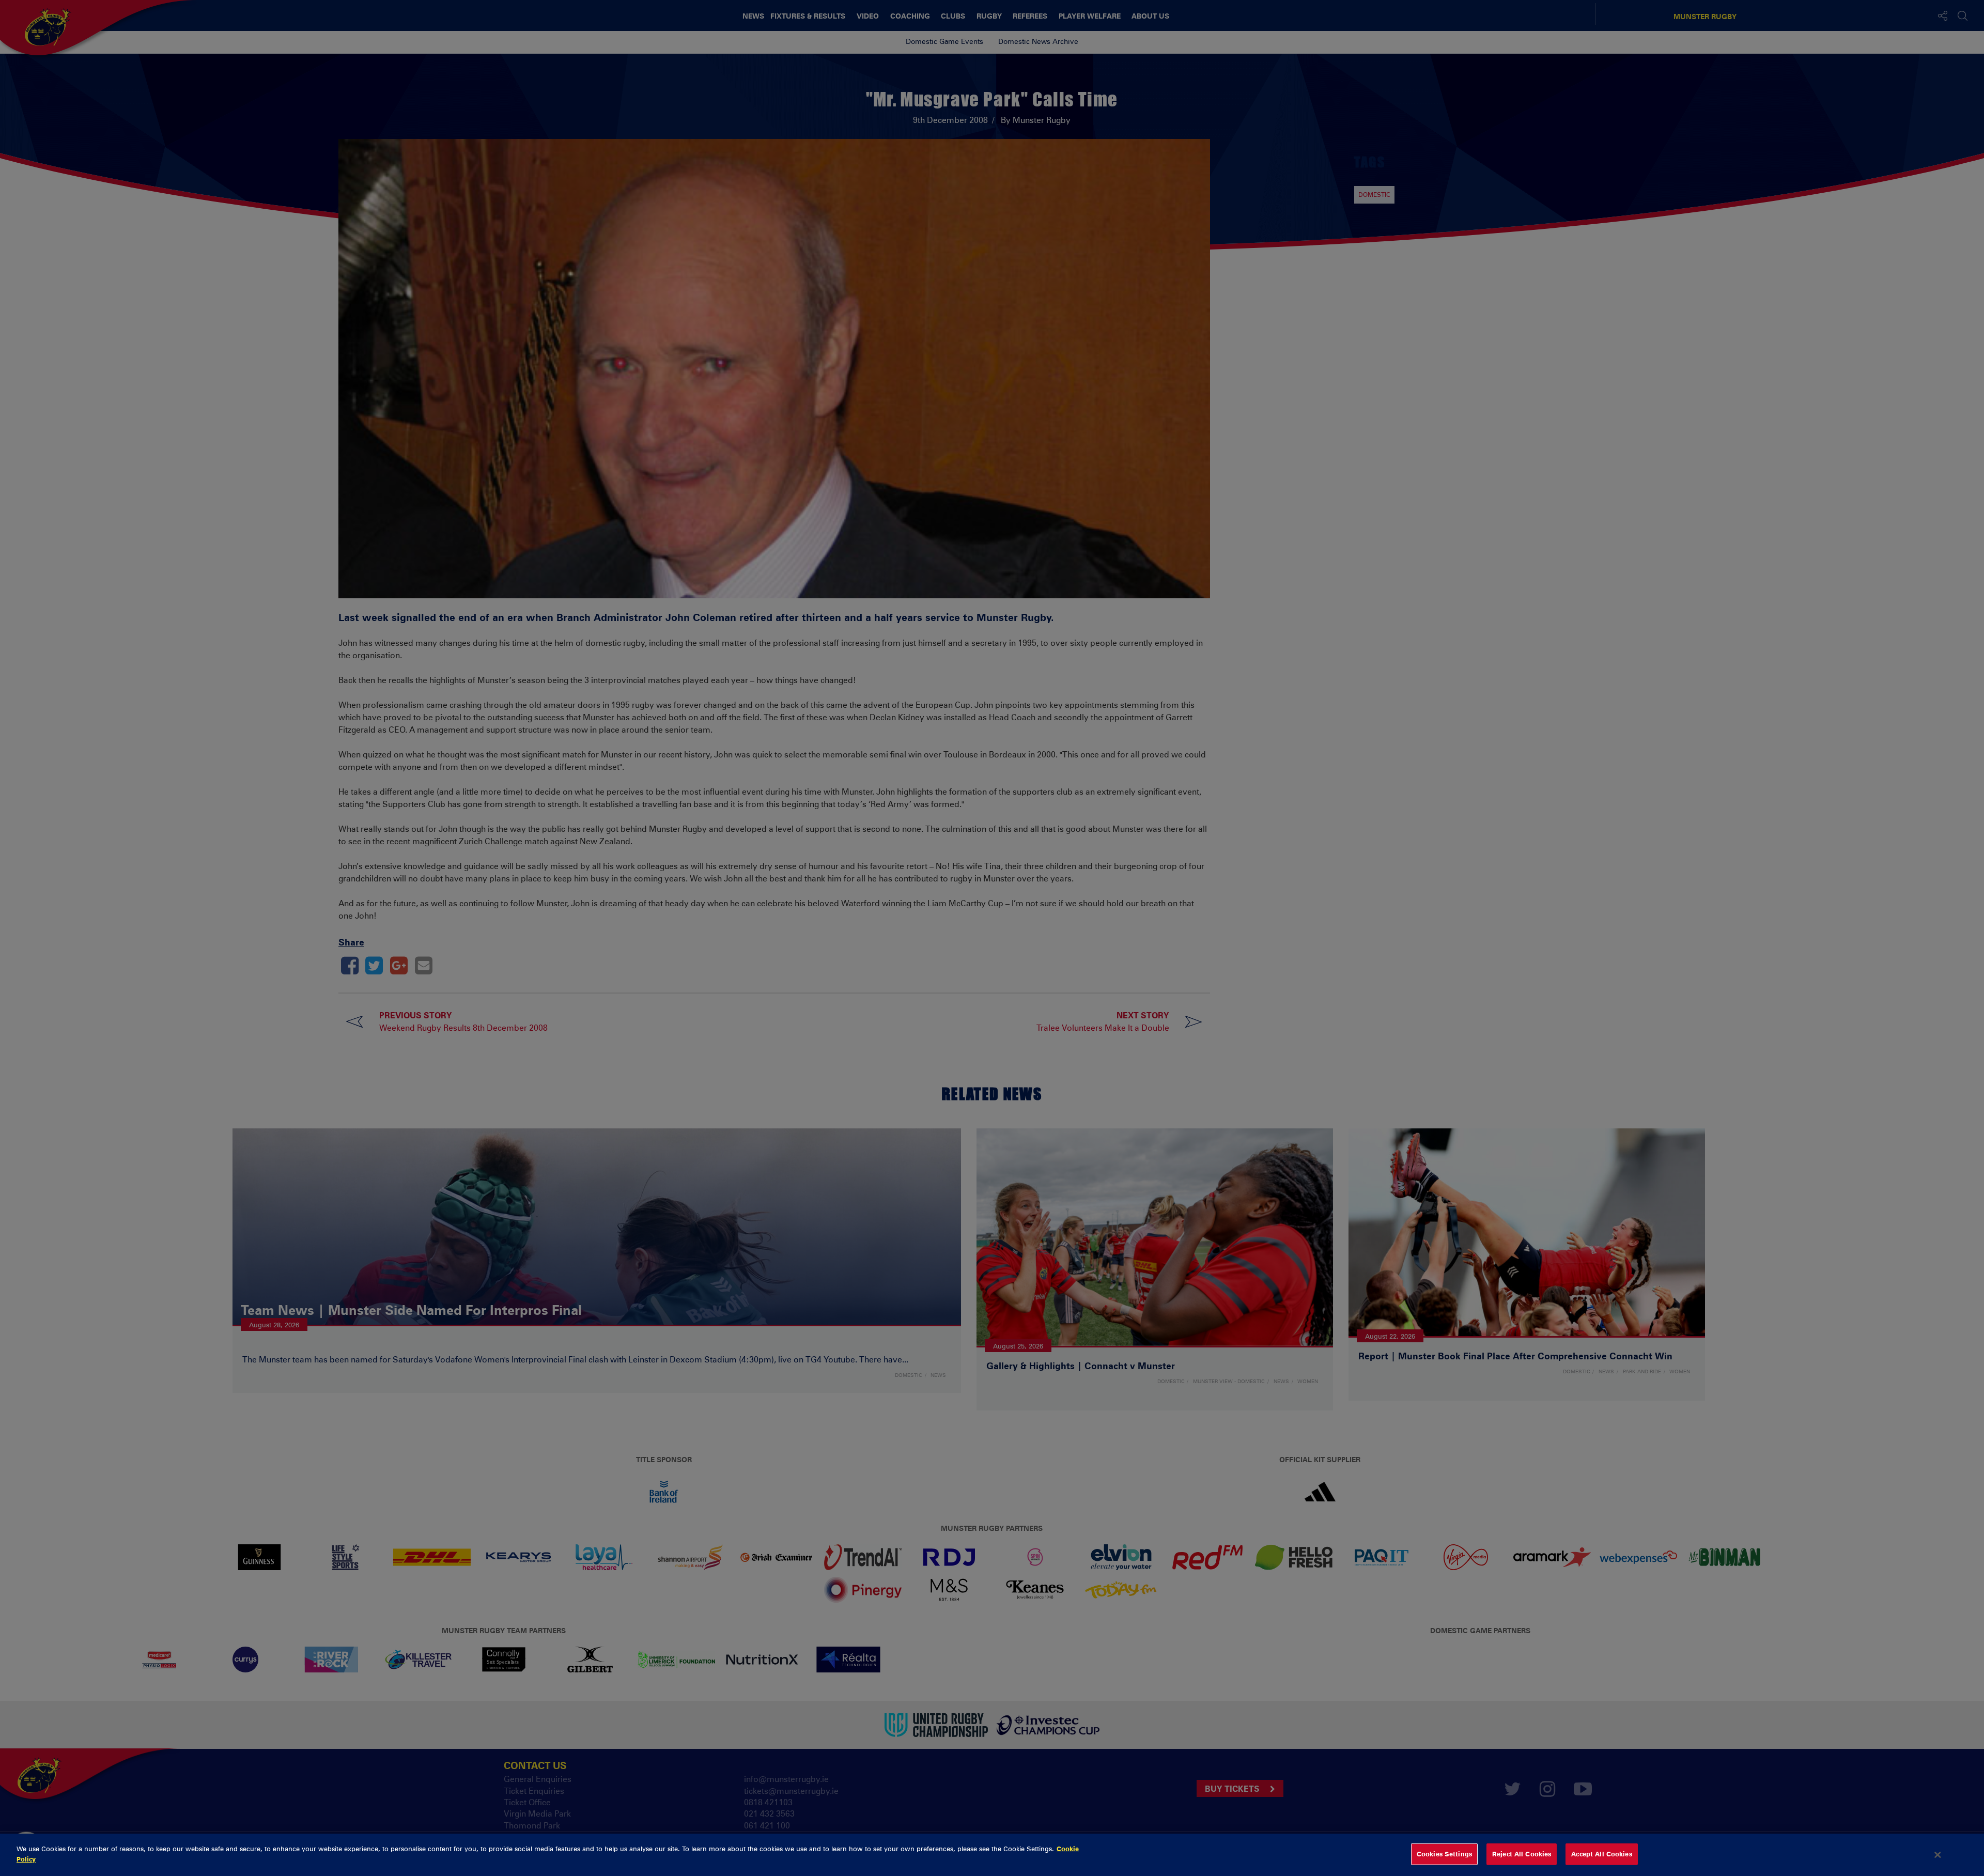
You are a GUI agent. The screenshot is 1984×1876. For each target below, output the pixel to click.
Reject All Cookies (1522, 1854)
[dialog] (992, 1855)
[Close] (1938, 1855)
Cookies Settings (1444, 1854)
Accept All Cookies (1601, 1854)
